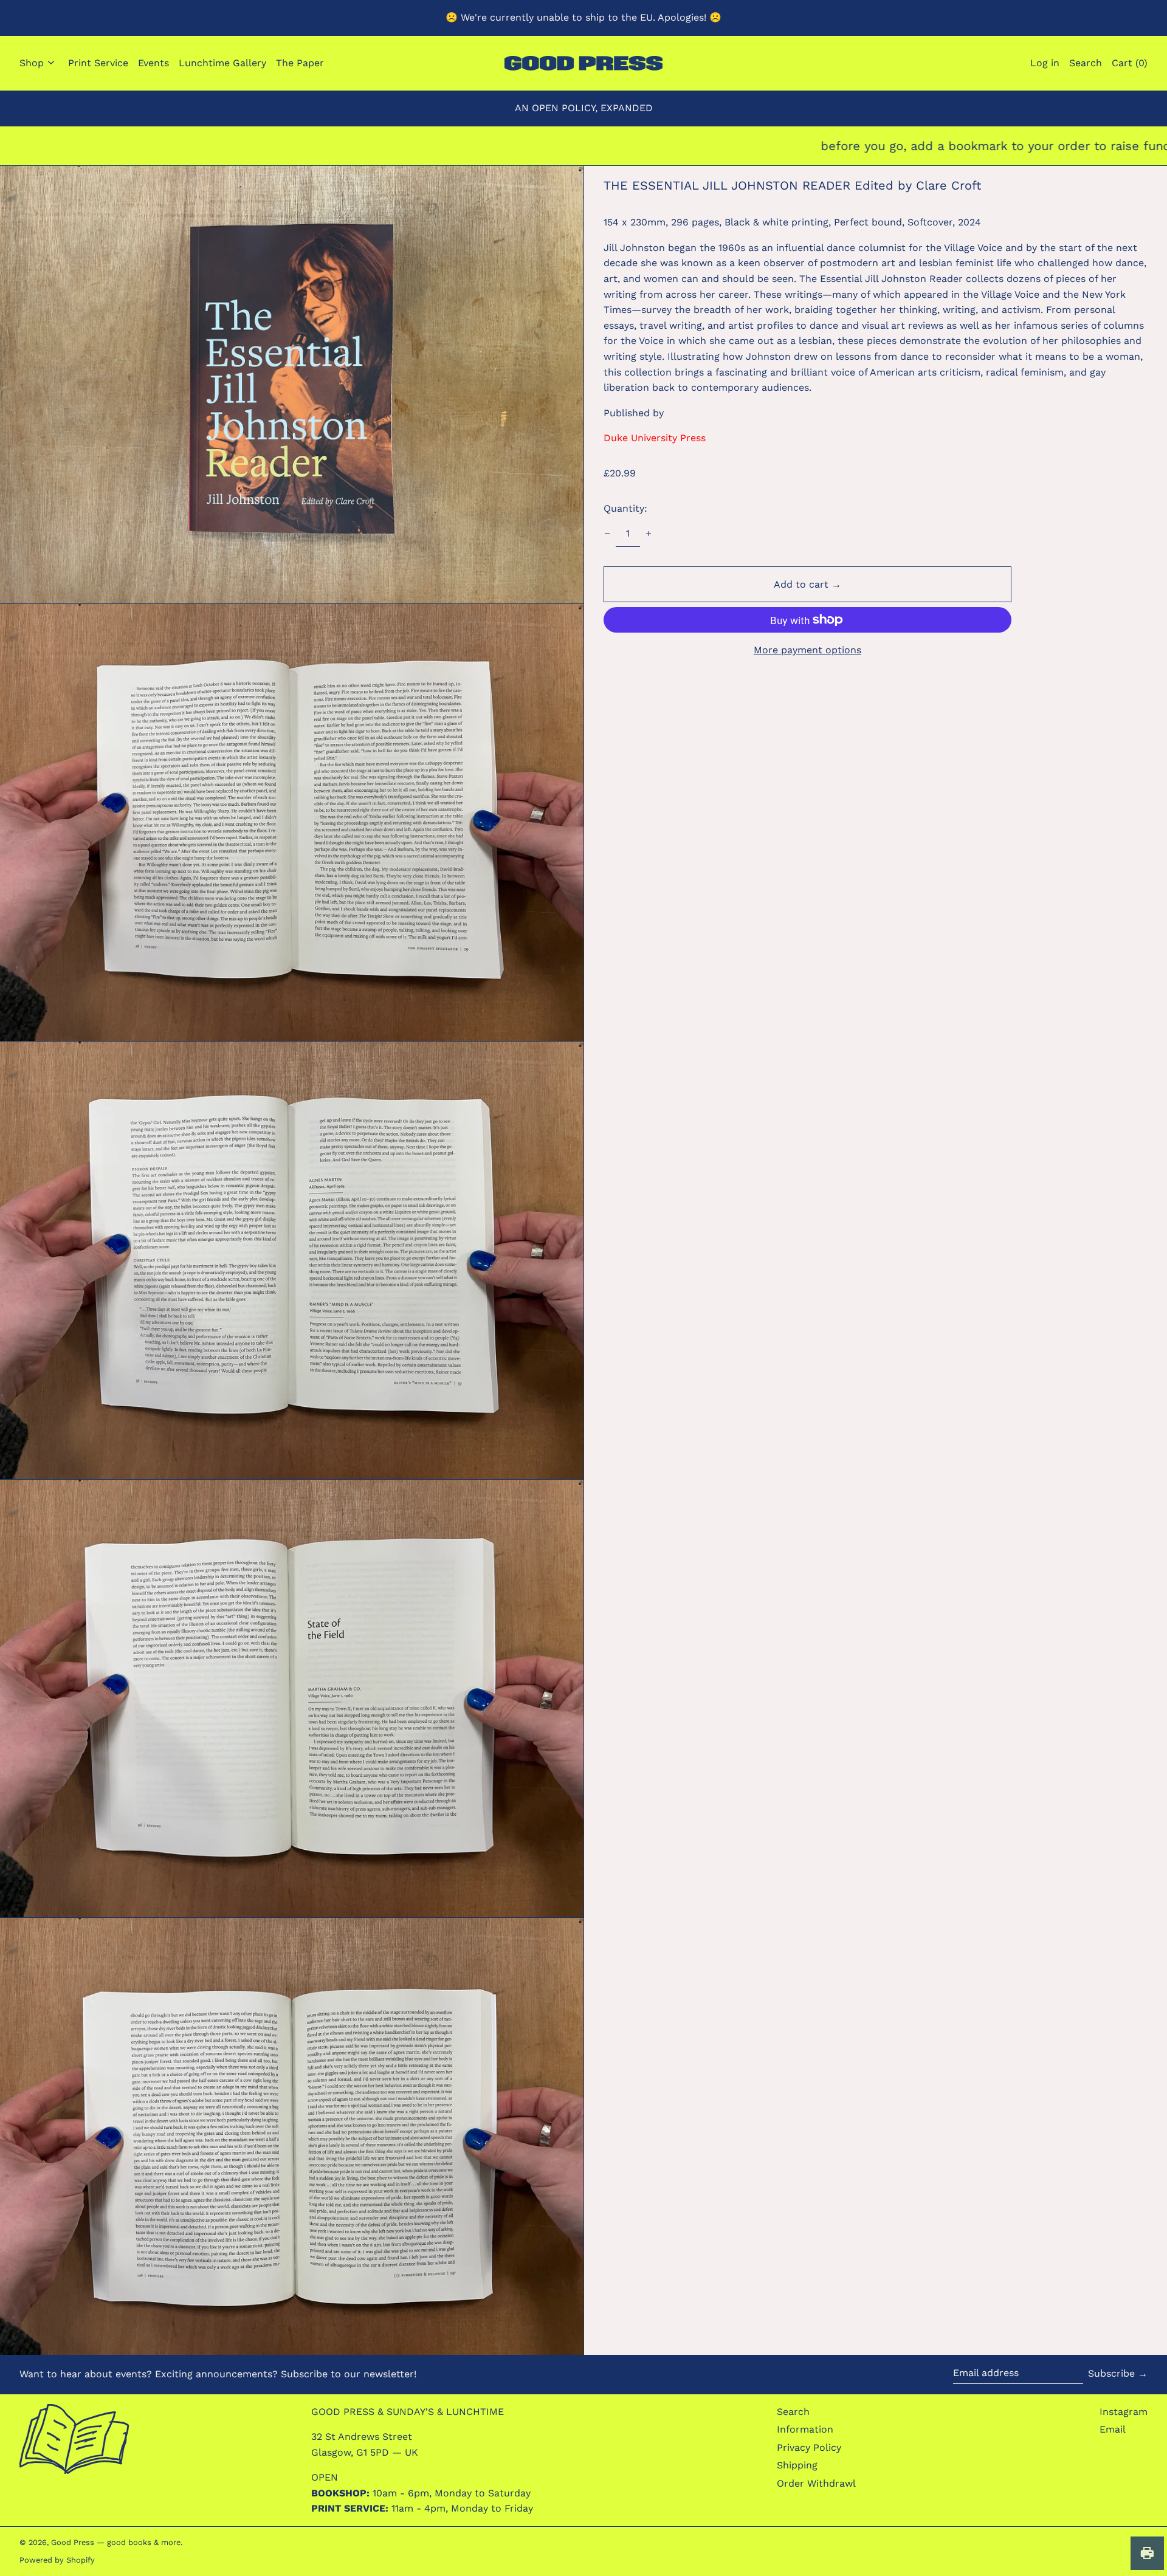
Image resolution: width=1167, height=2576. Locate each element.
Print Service (98, 63)
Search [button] (1086, 63)
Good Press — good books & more (116, 2542)
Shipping (797, 2465)
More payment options (807, 650)
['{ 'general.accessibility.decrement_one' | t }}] (607, 534)
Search (793, 2412)
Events (153, 63)
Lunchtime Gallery (222, 63)
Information (805, 2429)
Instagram (1124, 2412)
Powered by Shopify (57, 2560)
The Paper (300, 63)
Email (1113, 2429)
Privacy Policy (809, 2447)
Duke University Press (655, 438)
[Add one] (649, 534)
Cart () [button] (1130, 63)
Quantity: (625, 508)
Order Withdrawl (816, 2483)
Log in (1045, 63)
